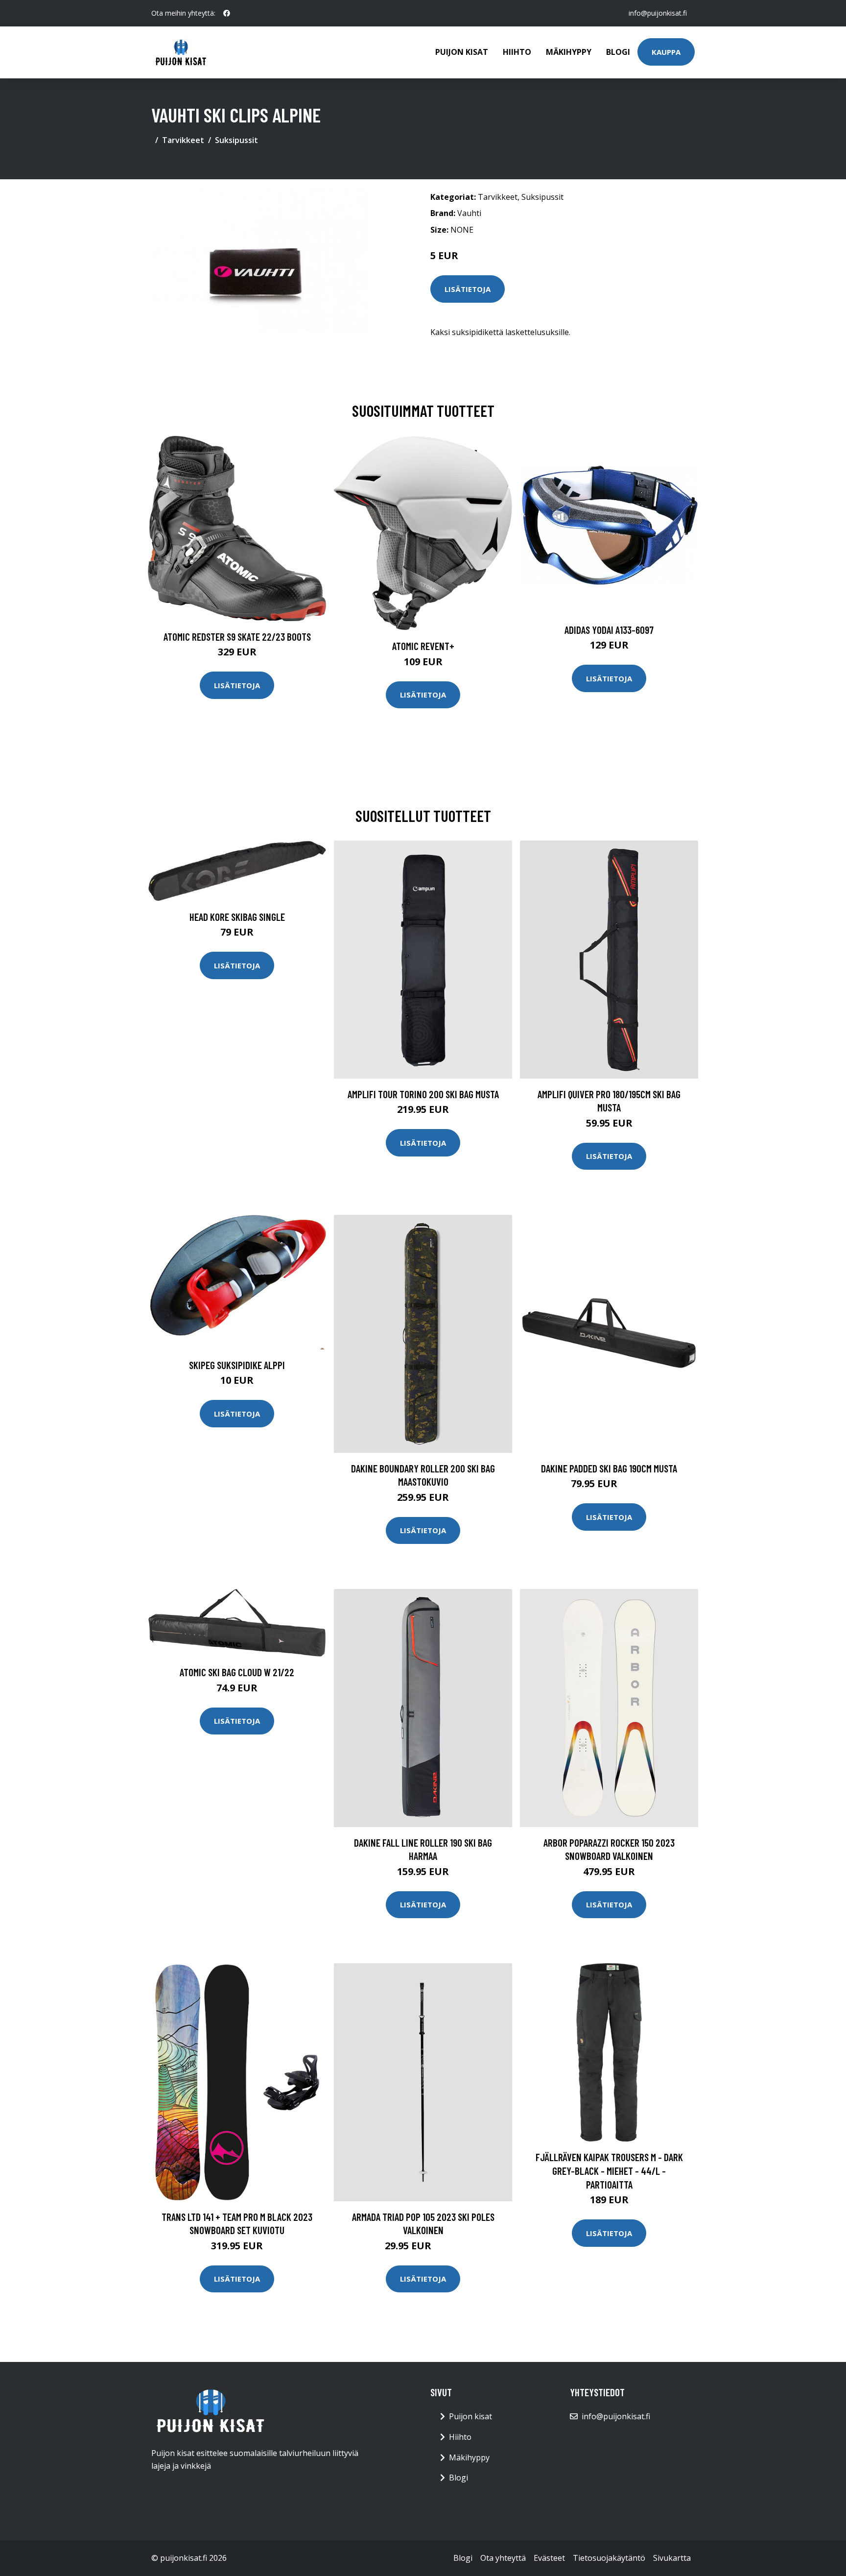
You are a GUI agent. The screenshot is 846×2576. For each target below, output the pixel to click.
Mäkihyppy (569, 52)
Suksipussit (236, 140)
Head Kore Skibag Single (237, 917)
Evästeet (549, 2558)
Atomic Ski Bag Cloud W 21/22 (237, 1672)
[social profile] (227, 13)
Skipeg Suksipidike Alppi (237, 1365)
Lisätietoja (468, 289)
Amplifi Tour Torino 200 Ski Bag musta (423, 1094)
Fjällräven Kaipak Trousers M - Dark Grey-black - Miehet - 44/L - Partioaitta (609, 2170)
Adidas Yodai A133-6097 (609, 630)
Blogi (618, 52)
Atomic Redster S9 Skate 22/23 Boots (237, 637)
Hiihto (517, 52)
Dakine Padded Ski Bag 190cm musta (609, 1468)
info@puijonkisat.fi (658, 13)
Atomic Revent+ (423, 646)
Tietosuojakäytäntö (609, 2558)
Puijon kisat (462, 52)
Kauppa (666, 52)
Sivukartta (672, 2558)
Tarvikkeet (183, 140)
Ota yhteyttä (503, 2558)
